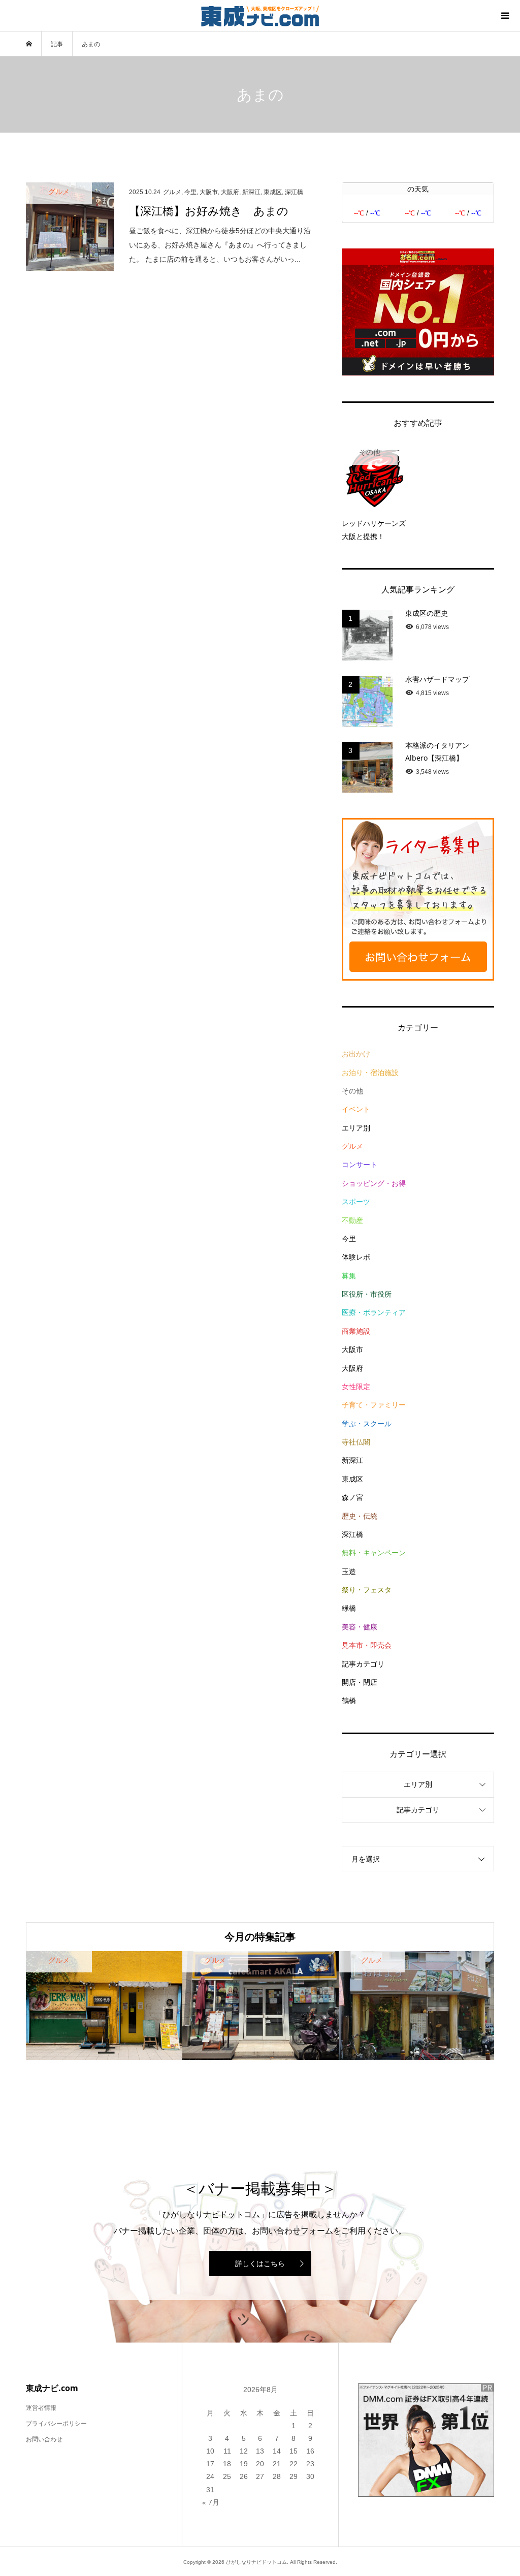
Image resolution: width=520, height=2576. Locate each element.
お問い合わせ (44, 2439)
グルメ (352, 1146)
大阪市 (352, 1349)
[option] (104, 2005)
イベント (356, 1109)
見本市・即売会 (367, 1645)
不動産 (352, 1220)
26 (244, 2476)
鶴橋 (349, 1701)
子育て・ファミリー (374, 1405)
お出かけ (356, 1054)
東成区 (352, 1479)
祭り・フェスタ (367, 1590)
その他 (352, 1091)
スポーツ (356, 1202)
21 (277, 2464)
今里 (349, 1239)
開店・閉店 (360, 1682)
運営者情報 (41, 2408)
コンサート (360, 1165)
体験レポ (356, 1257)
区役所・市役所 (367, 1294)
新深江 (352, 1460)
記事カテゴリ (363, 1664)
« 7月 (211, 2502)
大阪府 (352, 1368)
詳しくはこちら (260, 2264)
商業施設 (356, 1331)
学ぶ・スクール (367, 1424)
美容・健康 (360, 1627)
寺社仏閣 (356, 1442)
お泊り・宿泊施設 (370, 1073)
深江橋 (352, 1534)
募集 (349, 1276)
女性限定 (356, 1387)
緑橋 (349, 1608)
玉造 (349, 1572)
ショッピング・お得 (374, 1183)
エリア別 (356, 1128)
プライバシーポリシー (56, 2424)
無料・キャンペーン (374, 1553)
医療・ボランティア (374, 1312)
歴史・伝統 (360, 1516)
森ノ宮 (352, 1497)
